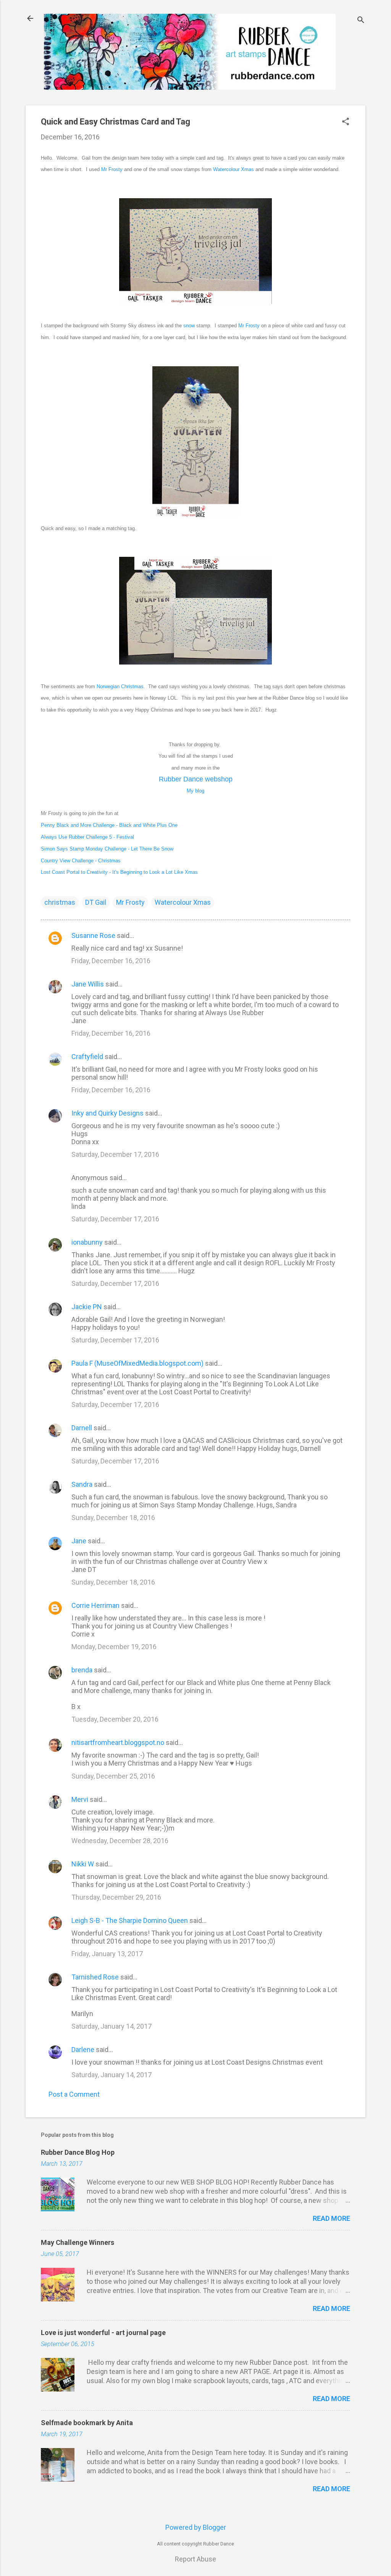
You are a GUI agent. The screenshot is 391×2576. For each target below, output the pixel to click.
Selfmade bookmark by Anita (87, 2423)
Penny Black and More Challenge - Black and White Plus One (109, 825)
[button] (346, 122)
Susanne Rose (93, 935)
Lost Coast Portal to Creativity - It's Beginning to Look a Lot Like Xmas (119, 872)
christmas (60, 902)
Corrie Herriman (95, 1605)
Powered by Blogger (196, 2527)
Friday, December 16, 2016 (111, 961)
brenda (82, 1670)
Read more (331, 2218)
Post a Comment (74, 2094)
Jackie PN (87, 1307)
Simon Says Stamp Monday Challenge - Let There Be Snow (107, 849)
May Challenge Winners (78, 2242)
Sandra (82, 1484)
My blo (195, 791)
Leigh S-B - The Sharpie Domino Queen (130, 1920)
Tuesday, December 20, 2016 (115, 1719)
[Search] (361, 21)
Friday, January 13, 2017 (107, 1954)
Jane (79, 1541)
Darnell (82, 1428)
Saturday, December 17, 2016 (115, 1154)
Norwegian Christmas (120, 686)
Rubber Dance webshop (196, 779)
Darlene (83, 2050)
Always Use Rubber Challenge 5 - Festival (87, 837)
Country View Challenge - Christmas (81, 861)
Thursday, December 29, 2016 (116, 1897)
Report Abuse (195, 2559)
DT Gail (96, 902)
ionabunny (87, 1242)
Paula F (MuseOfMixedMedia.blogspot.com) (137, 1363)
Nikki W (83, 1864)
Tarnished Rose (95, 1977)
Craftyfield (87, 1057)
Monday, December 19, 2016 (114, 1647)
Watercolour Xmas (233, 169)
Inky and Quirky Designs (107, 1113)
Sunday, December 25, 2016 (113, 1776)
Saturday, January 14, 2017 (111, 2026)
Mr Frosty (112, 169)
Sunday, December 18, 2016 (113, 1518)
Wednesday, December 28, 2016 (120, 1841)
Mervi (80, 1799)
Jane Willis (88, 984)
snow (189, 326)
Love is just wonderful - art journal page (103, 2333)
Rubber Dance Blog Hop (78, 2152)
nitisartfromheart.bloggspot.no (118, 1742)
